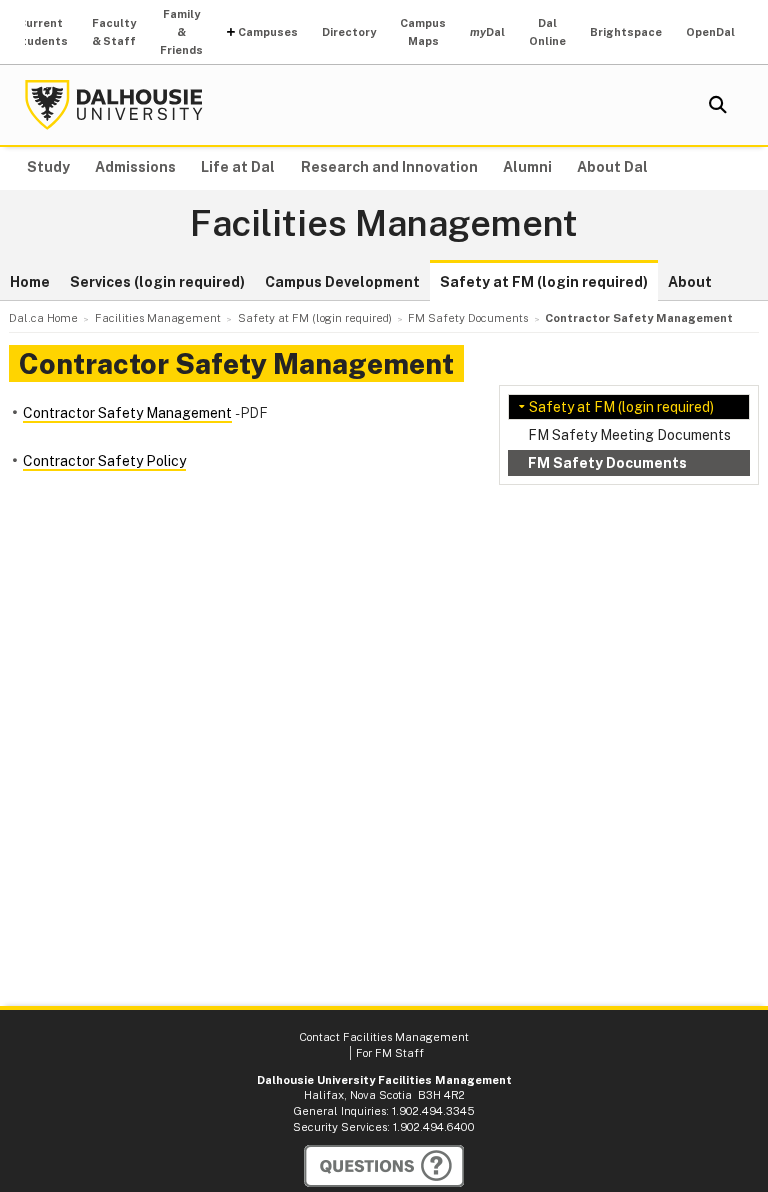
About (690, 282)
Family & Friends (181, 32)
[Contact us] (384, 1166)
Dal (487, 32)
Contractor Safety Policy (104, 461)
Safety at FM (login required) (544, 282)
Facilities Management (384, 224)
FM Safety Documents (607, 463)
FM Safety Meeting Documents (629, 435)
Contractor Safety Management (127, 413)
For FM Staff (390, 1053)
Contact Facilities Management (384, 1037)
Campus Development (342, 282)
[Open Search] (718, 105)
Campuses (268, 32)
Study (48, 167)
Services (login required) (157, 282)
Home (30, 282)
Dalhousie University (114, 105)
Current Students (40, 32)
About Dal (612, 167)
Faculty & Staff (114, 32)
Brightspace (626, 32)
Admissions (135, 167)
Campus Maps (423, 32)
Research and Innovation (389, 167)
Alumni (527, 167)
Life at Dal (238, 167)
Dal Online (547, 32)
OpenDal (710, 32)
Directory (349, 32)
